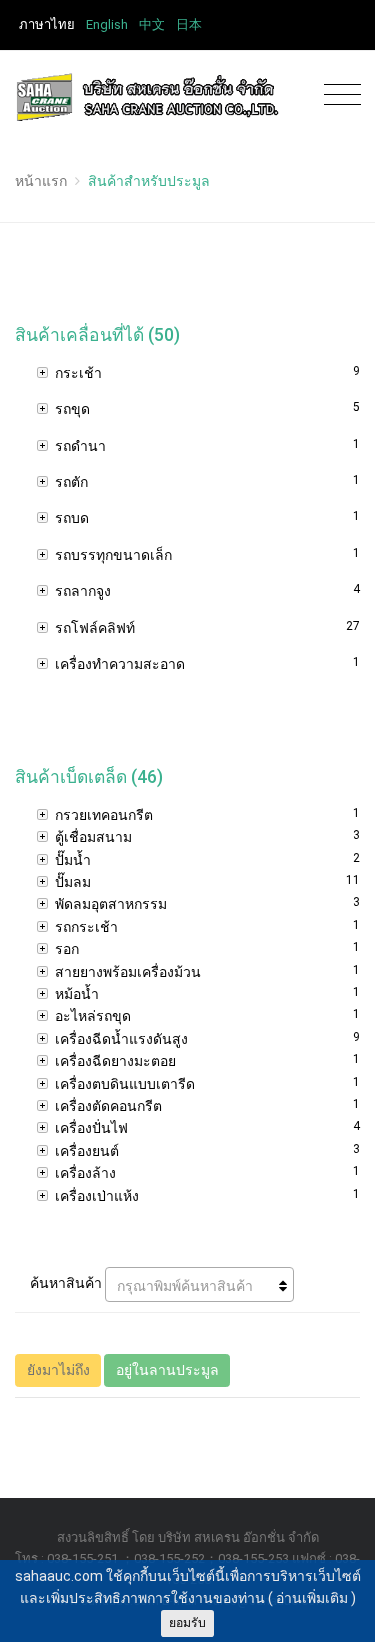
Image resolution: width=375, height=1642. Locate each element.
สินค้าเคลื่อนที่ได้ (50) (97, 335)
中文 (152, 24)
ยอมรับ (187, 1623)
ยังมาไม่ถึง (58, 1370)
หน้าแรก (41, 181)
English (107, 24)
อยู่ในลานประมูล (167, 1370)
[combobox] (199, 1284)
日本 (189, 24)
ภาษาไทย (47, 24)
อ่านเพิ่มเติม (312, 1598)
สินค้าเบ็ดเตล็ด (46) (89, 777)
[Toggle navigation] (337, 95)
